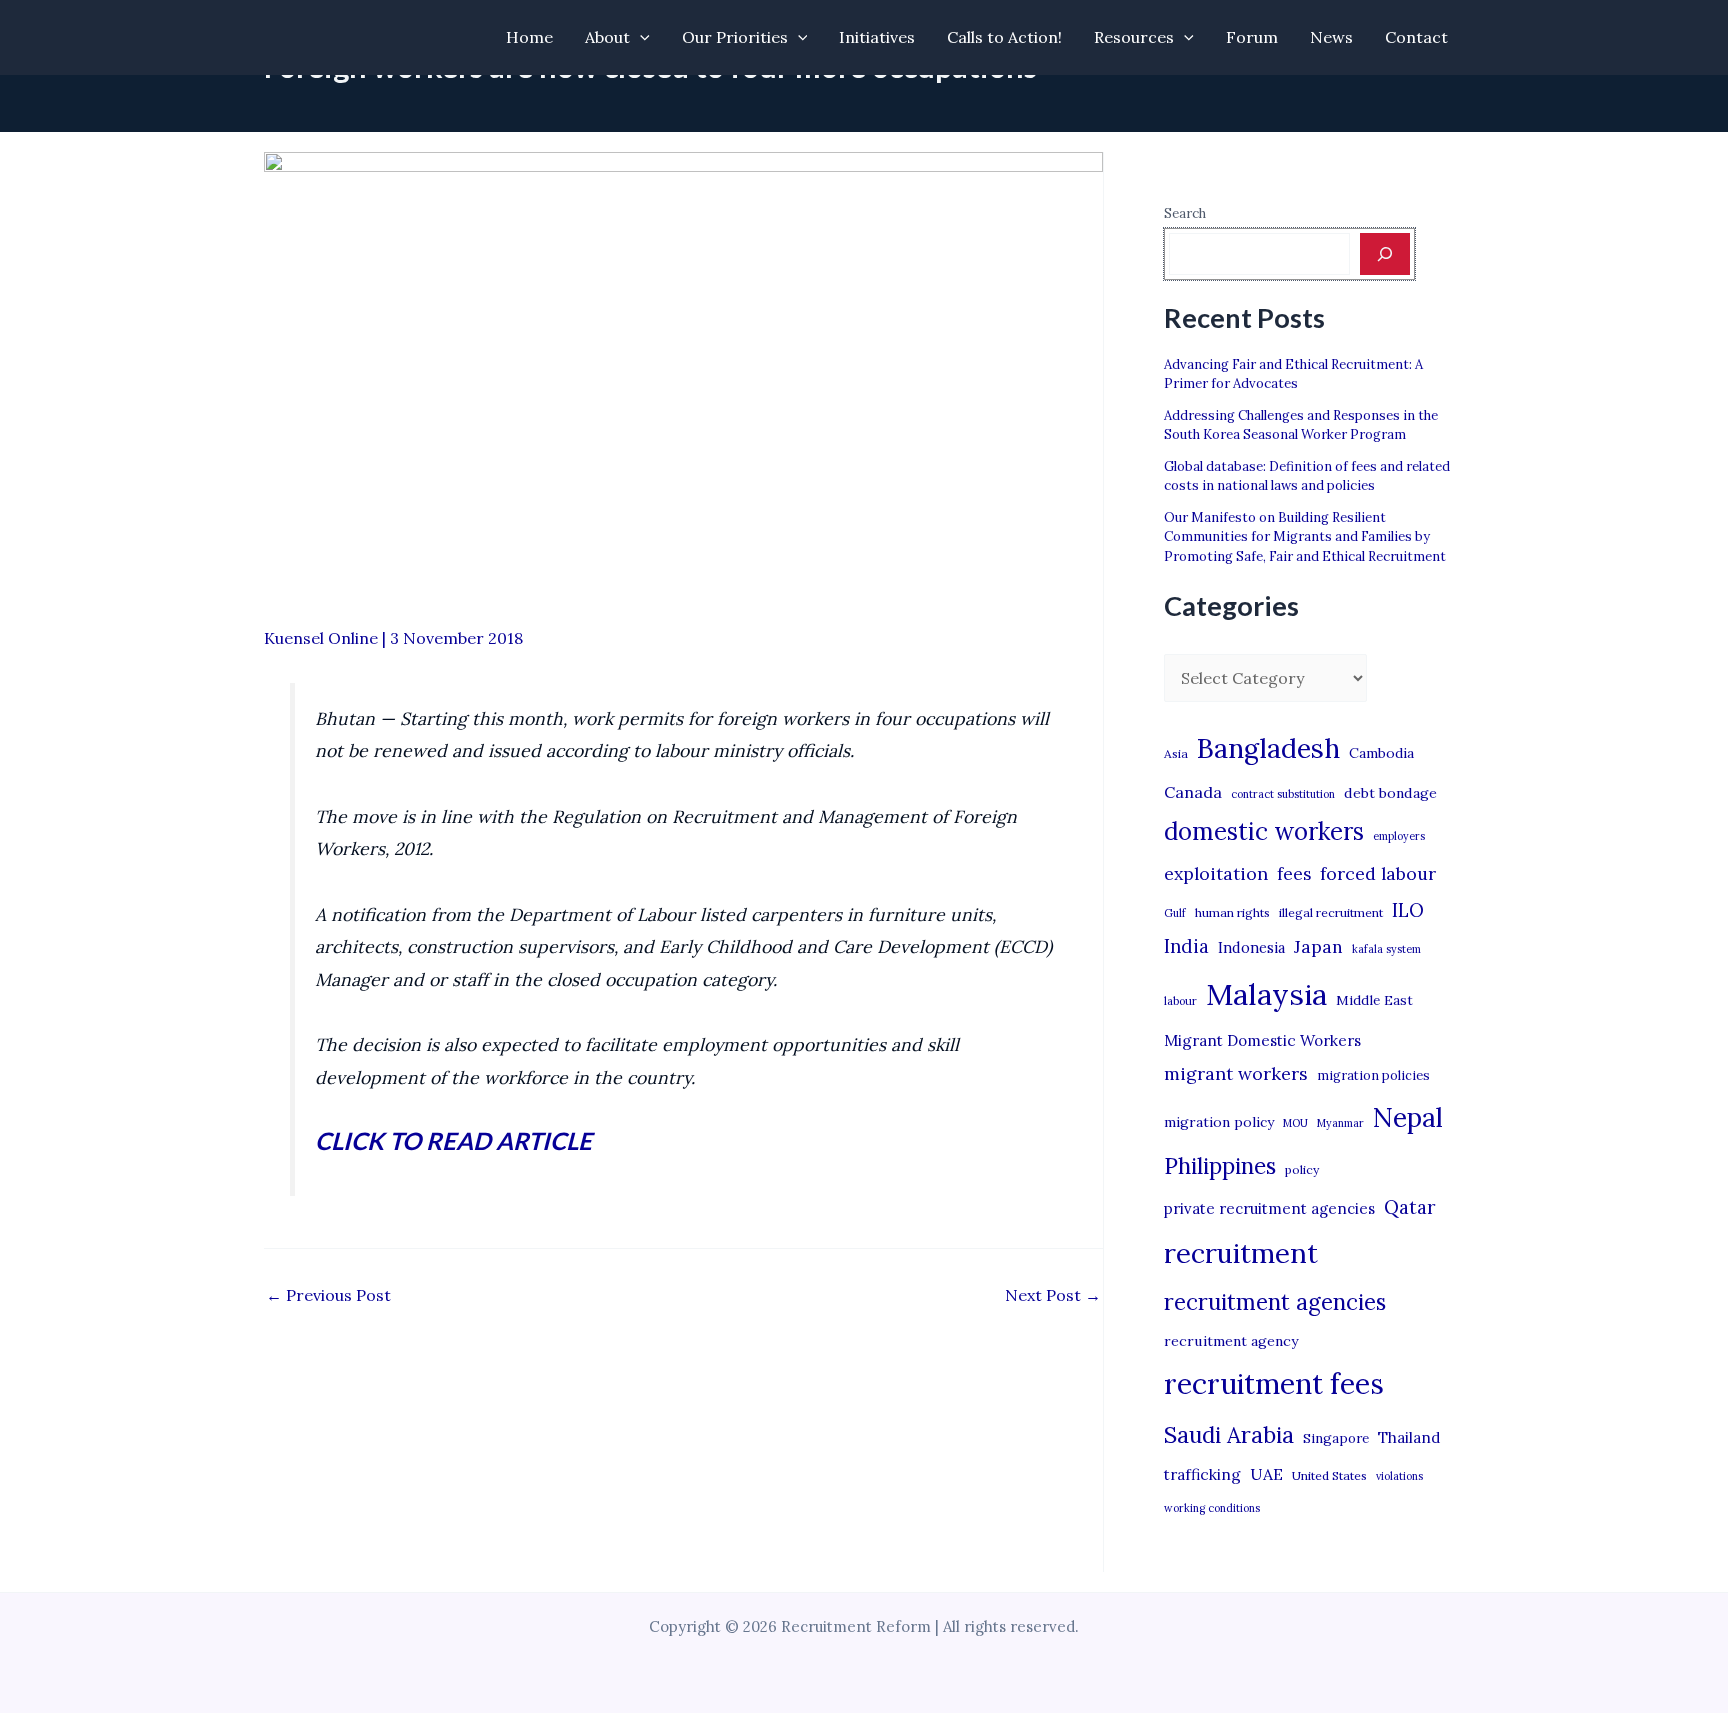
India (1186, 946)
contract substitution (1283, 794)
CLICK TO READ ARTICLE (453, 1140)
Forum (1252, 37)
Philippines (1220, 1166)
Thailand (1409, 1437)
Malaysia (1266, 994)
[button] (640, 37)
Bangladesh (1268, 748)
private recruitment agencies (1269, 1208)
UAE (1266, 1474)
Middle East (1374, 1000)
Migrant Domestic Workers (1262, 1040)
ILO (1408, 910)
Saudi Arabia (1229, 1435)
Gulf (1175, 913)
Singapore (1336, 1438)
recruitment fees (1274, 1383)
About (607, 37)
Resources (1134, 37)
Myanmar (1340, 1123)
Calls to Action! (1004, 37)
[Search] (1385, 254)
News (1331, 37)
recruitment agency (1231, 1341)
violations (1399, 1476)
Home (529, 37)
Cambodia (1381, 753)
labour (1180, 1001)
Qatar (1410, 1207)
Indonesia (1251, 947)
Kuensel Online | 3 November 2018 (393, 638)
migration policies (1373, 1075)
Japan (1318, 946)
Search (1185, 213)
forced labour (1378, 873)
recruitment (1241, 1253)
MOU (1295, 1123)
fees (1294, 874)
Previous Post (328, 1295)
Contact (1416, 37)
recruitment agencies (1275, 1302)
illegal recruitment (1331, 912)
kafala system (1386, 949)
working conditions (1212, 1508)
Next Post (1053, 1295)
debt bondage (1390, 793)
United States (1329, 1475)
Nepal (1408, 1117)
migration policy (1219, 1122)
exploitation (1216, 873)
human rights (1232, 912)
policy (1302, 1169)
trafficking (1202, 1474)
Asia (1176, 753)
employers (1399, 836)
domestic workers (1264, 831)
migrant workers (1236, 1073)
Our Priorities (735, 37)
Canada (1193, 792)
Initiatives (877, 37)
